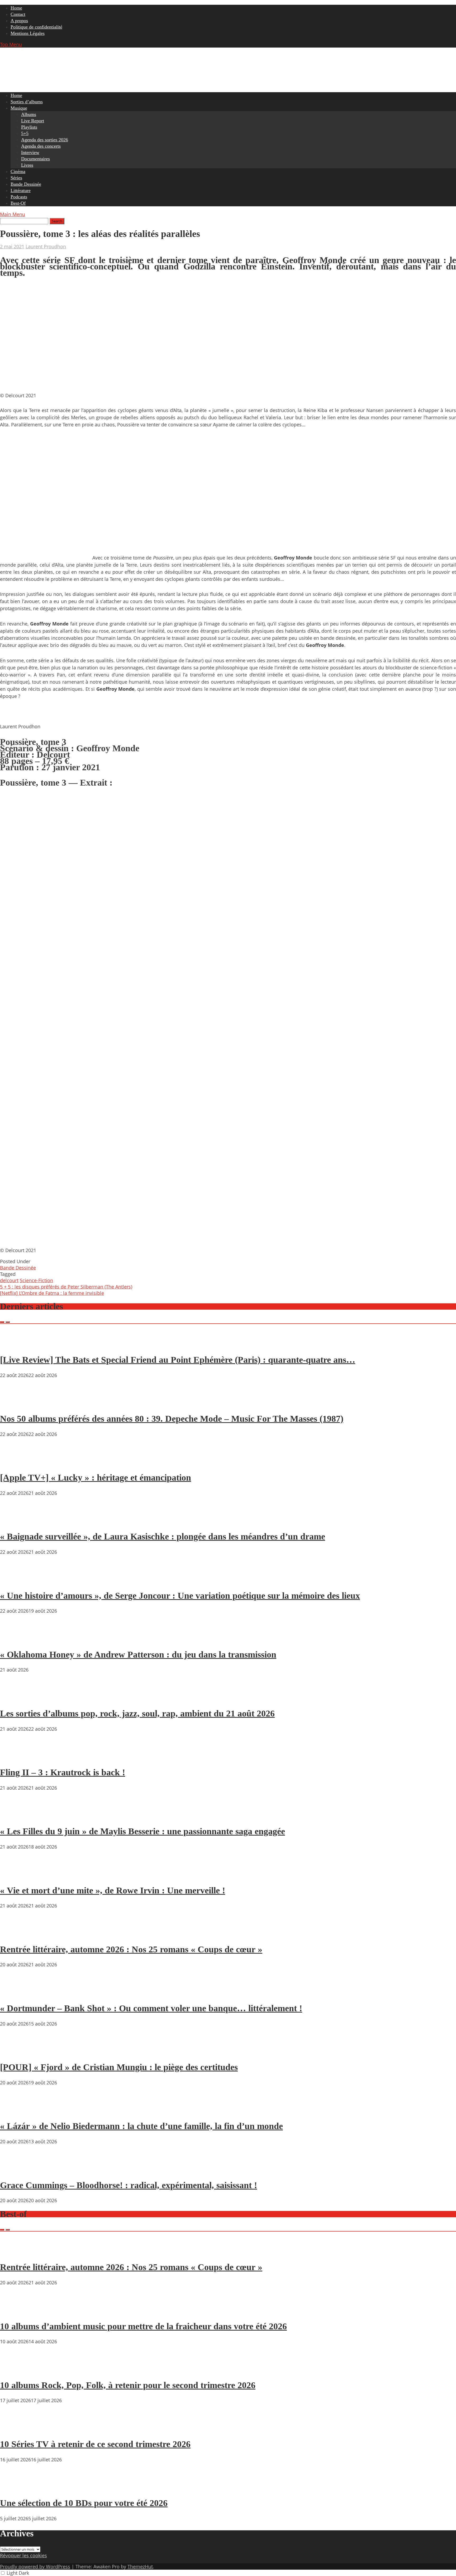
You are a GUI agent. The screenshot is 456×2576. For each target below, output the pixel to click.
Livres (27, 165)
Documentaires (35, 159)
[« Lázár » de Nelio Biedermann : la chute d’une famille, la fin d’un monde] (16, 2111)
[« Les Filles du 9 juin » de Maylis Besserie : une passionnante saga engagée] (16, 1816)
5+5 (25, 133)
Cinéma (18, 171)
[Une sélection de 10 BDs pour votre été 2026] (16, 2488)
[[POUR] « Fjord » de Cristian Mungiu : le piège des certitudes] (16, 2052)
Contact (18, 14)
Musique (19, 108)
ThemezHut (140, 2566)
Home (16, 8)
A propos (19, 21)
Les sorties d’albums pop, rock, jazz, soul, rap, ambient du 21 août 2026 (137, 1713)
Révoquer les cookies (23, 2555)
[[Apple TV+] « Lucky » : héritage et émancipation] (16, 1463)
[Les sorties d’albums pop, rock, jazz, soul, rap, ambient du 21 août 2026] (16, 1698)
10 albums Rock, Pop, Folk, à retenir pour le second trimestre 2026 (128, 2385)
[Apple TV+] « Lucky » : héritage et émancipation (96, 1478)
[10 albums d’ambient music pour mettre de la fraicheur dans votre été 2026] (16, 2311)
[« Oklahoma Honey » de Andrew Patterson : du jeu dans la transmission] (16, 1639)
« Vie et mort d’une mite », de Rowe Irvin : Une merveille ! (113, 1890)
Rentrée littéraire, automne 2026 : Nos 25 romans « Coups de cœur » (131, 1949)
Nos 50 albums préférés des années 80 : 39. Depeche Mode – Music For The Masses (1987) (172, 1419)
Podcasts (19, 197)
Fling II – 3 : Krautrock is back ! (63, 1772)
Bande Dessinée (26, 184)
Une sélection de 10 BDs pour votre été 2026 (84, 2503)
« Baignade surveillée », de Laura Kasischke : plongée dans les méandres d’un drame (163, 1536)
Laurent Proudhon (46, 246)
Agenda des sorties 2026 (45, 140)
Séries (16, 178)
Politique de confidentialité (36, 27)
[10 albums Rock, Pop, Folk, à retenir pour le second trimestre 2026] (16, 2370)
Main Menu (13, 214)
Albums (29, 114)
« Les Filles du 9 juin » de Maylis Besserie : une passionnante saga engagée (142, 1831)
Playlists (29, 127)
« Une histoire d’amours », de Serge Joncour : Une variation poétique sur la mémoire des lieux (180, 1596)
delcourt (9, 1280)
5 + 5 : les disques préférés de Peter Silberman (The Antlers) (66, 1287)
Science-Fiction (36, 1280)
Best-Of (18, 203)
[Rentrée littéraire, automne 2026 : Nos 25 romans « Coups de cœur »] (16, 1934)
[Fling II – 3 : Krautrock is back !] (16, 1757)
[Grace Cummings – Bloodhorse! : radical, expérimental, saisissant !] (16, 2170)
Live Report (33, 121)
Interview (30, 152)
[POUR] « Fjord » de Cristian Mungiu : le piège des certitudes (119, 2067)
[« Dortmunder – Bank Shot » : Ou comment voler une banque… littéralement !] (16, 1993)
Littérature (21, 190)
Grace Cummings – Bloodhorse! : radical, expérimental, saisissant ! (129, 2185)
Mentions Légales (28, 33)
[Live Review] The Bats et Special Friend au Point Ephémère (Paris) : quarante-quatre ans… (178, 1360)
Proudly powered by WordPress (35, 2566)
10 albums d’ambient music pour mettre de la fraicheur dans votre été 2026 (143, 2326)
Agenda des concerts (41, 146)
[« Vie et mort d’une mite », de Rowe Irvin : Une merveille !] (16, 1875)
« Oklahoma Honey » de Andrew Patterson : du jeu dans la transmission (138, 1655)
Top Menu (11, 44)
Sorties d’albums (27, 102)
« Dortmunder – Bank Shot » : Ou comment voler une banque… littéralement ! (151, 2008)
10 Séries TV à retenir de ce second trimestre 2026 (95, 2444)
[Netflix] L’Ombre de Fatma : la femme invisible (52, 1293)
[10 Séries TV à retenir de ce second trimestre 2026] (16, 2429)
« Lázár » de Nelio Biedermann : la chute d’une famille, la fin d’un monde (141, 2126)
